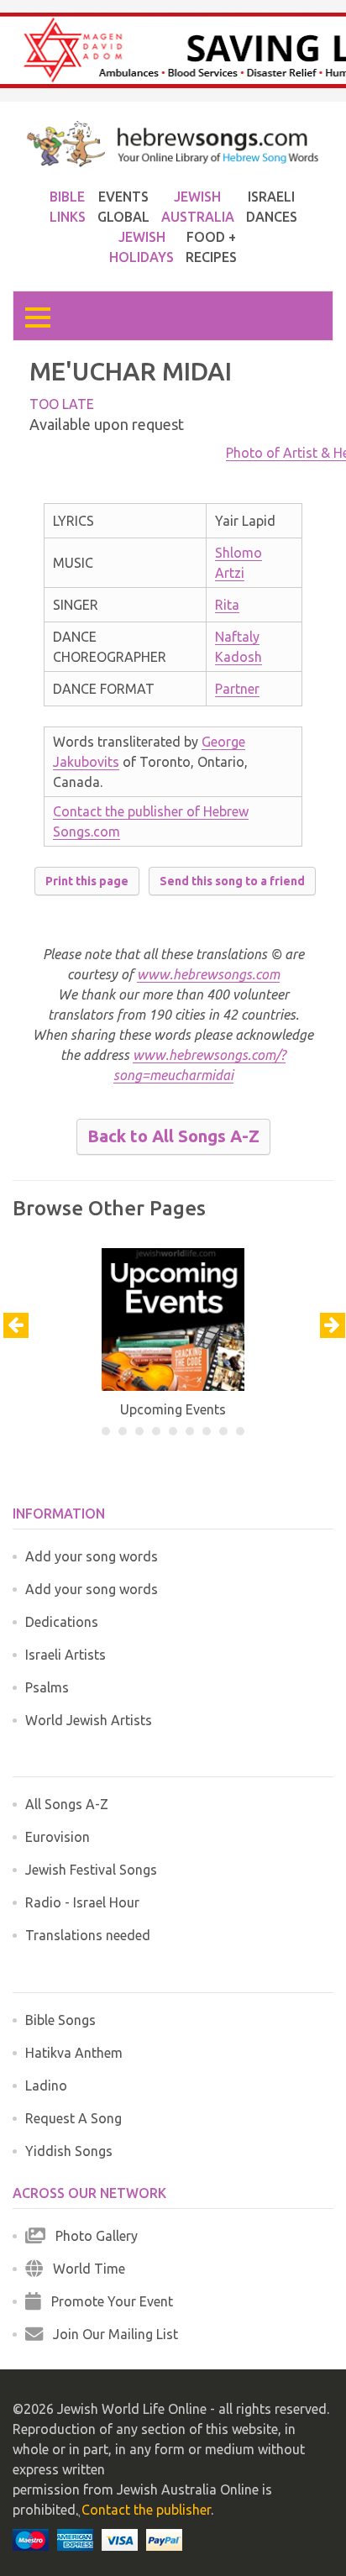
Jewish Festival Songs (91, 1870)
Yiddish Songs (69, 2151)
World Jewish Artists (89, 1720)
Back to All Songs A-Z (173, 1136)
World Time (84, 2269)
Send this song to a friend (232, 881)
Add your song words (92, 1556)
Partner (237, 689)
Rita (227, 605)
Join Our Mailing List (110, 2334)
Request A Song (73, 2118)
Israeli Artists (66, 1655)
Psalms (47, 1687)
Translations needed (88, 1935)
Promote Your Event (107, 2301)
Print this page (87, 881)
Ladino (46, 2085)
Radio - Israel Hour (82, 1902)
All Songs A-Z (67, 1804)
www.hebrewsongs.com (208, 974)
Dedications (62, 1622)
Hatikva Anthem (74, 2053)
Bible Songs (60, 2020)
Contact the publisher (146, 2510)
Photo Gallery (92, 2236)
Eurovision (58, 1837)
